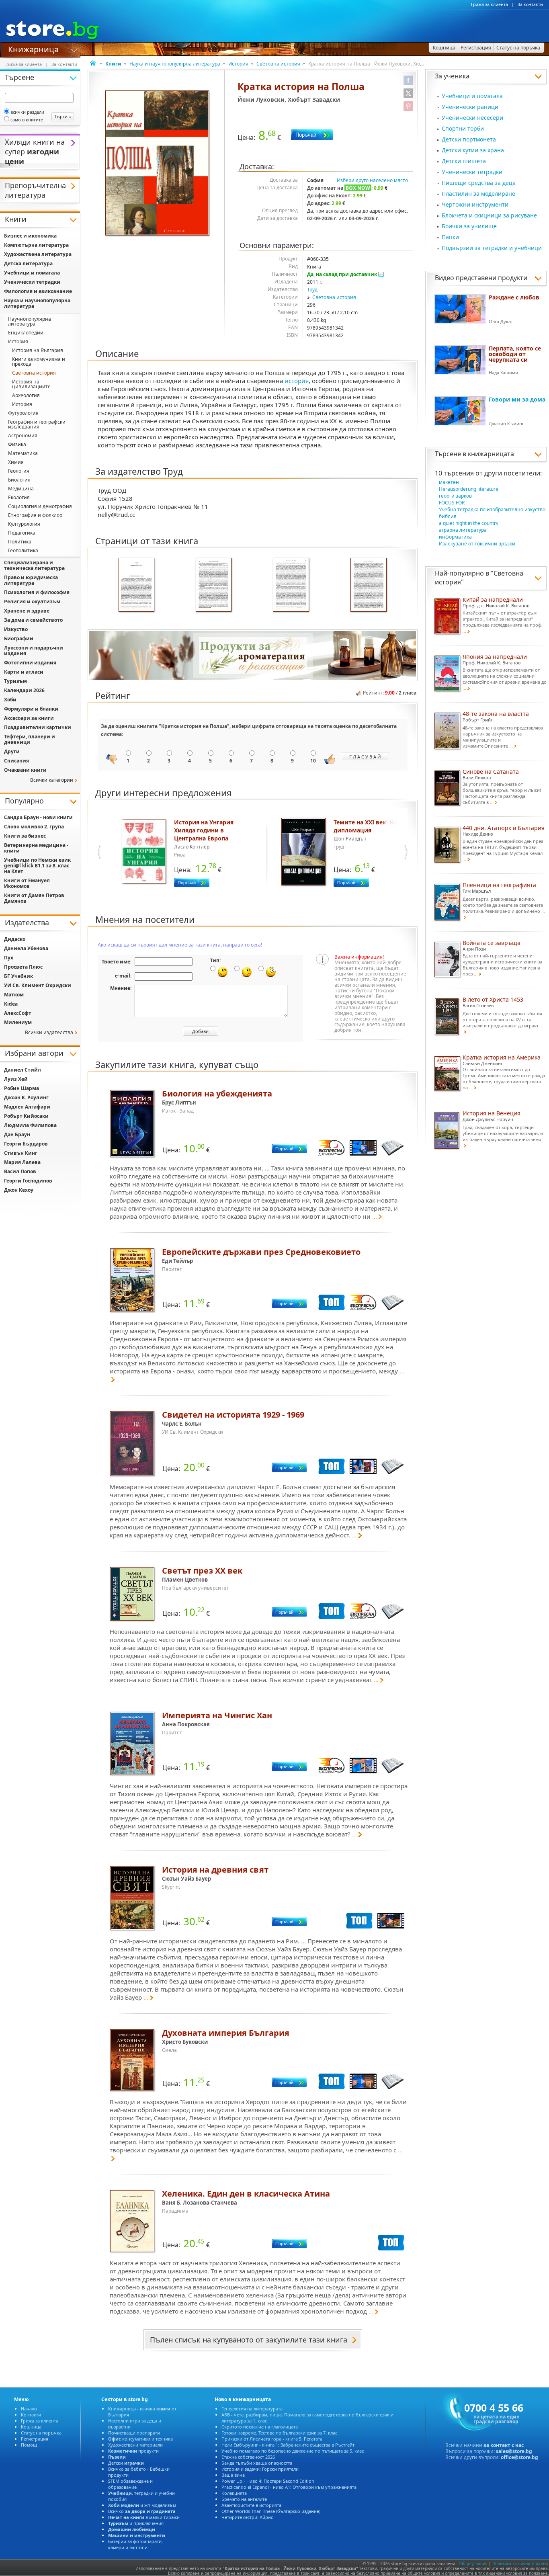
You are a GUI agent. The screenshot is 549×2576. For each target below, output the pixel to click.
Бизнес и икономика (30, 236)
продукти (133, 2451)
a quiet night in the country (469, 523)
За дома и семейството (33, 620)
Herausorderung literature (469, 489)
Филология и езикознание (38, 291)
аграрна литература (463, 530)
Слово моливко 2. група (34, 827)
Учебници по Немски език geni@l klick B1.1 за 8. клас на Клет (37, 866)
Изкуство (16, 629)
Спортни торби (463, 128)
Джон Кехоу (19, 1190)
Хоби (10, 700)
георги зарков (455, 496)
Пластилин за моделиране (478, 194)
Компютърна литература (36, 245)
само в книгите (27, 120)
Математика (23, 453)
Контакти (31, 2415)
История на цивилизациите (31, 384)
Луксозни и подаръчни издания (34, 651)
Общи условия (473, 2564)
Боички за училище (469, 226)
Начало (29, 2409)
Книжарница (33, 49)
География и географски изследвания (37, 424)
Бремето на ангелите (244, 2499)
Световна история (278, 64)
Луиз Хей (16, 1079)
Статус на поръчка (41, 2433)
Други (12, 751)
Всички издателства (49, 1032)
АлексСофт (18, 1013)
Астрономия (23, 435)
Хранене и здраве (27, 611)
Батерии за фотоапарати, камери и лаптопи (135, 2544)
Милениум (18, 1022)
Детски (126, 2463)
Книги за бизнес (25, 836)
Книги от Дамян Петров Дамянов (34, 898)
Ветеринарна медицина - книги (36, 848)
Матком (14, 995)
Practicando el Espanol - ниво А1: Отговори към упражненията (289, 2487)
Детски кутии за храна (473, 150)
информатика (455, 537)
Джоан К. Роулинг (26, 1097)
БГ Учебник (18, 976)
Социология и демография (40, 506)
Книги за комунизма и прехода (39, 362)
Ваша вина (233, 2475)
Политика (20, 542)
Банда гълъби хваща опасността (257, 2463)
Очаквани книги (25, 770)
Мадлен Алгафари (27, 1107)
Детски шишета (464, 161)
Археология (26, 395)
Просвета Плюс (23, 967)
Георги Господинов (28, 1181)
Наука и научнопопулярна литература (175, 64)
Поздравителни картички (38, 727)
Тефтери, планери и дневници (30, 739)
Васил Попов (20, 1171)
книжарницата (491, 454)
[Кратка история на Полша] (158, 164)
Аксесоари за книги (29, 718)
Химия (16, 462)
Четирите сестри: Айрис (247, 2517)
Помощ (29, 2445)
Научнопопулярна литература (30, 321)
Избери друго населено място (372, 180)
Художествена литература (38, 254)
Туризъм (15, 681)
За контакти (530, 4)
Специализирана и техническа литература (34, 565)
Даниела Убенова (26, 948)
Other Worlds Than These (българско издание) (271, 2511)
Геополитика (23, 550)
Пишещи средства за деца (479, 183)
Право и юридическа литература (31, 580)
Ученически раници (470, 107)
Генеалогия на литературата (252, 2409)
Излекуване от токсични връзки (477, 544)
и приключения (136, 2523)
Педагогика (22, 533)
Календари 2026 (24, 690)
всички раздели (27, 112)
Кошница (31, 2427)
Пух (9, 958)
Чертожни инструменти (475, 204)
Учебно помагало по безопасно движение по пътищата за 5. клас (293, 2451)
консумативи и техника (140, 2439)
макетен (449, 482)
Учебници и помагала (472, 96)
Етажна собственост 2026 (248, 2457)
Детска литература (28, 263)
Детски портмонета (469, 139)
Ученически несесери (472, 118)
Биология (19, 480)
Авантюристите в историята (251, 2505)
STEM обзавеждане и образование (130, 2484)
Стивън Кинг (21, 1153)
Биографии (19, 638)
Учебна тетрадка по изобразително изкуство (492, 509)
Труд (312, 290)
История (238, 64)
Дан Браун (17, 1134)
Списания (16, 761)
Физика (17, 444)
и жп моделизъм (142, 2505)
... (375, 1216)
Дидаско (15, 939)
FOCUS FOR (452, 503)
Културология (24, 524)
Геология (19, 471)
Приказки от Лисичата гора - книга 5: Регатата (272, 2439)
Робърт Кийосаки (26, 1116)
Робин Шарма (22, 1088)
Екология (19, 497)
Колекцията (234, 2493)
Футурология (23, 413)
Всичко (142, 2511)
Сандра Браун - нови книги (38, 817)
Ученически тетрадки (472, 172)
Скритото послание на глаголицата (260, 2427)
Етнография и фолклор (35, 515)
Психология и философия (37, 592)
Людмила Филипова (30, 1125)
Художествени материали (135, 2445)
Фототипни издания (30, 663)
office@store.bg (519, 2457)
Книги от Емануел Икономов (27, 883)
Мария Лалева (22, 1162)
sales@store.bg (514, 2451)
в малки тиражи (144, 2517)
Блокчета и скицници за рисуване (489, 215)
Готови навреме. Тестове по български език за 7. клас (279, 2433)
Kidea (11, 1004)
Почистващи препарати (134, 2433)
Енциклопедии (26, 333)
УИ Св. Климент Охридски (38, 985)
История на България (38, 350)
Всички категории (52, 780)
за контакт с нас (504, 2445)
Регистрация (35, 2439)
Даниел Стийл (23, 1070)
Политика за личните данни (520, 2564)
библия (448, 516)
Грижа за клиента (490, 4)
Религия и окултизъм (32, 601)
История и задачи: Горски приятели (260, 2469)
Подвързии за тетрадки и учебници (492, 248)
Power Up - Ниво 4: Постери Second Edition (268, 2481)
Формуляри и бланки (31, 709)
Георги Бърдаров (26, 1144)
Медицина (21, 489)
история (297, 381)
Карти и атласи (24, 672)
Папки (450, 237)
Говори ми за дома (517, 399)
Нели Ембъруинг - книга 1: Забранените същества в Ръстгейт (288, 2445)
